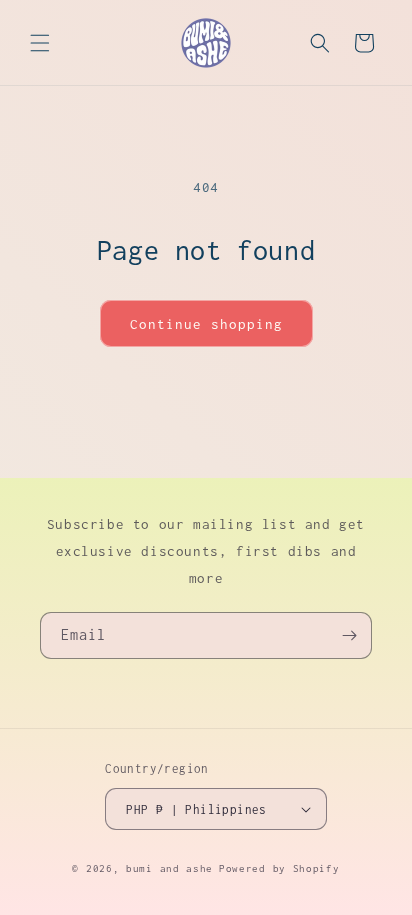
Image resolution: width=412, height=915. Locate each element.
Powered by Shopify (279, 868)
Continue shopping (206, 324)
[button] (40, 43)
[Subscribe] (349, 635)
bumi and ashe (169, 868)
